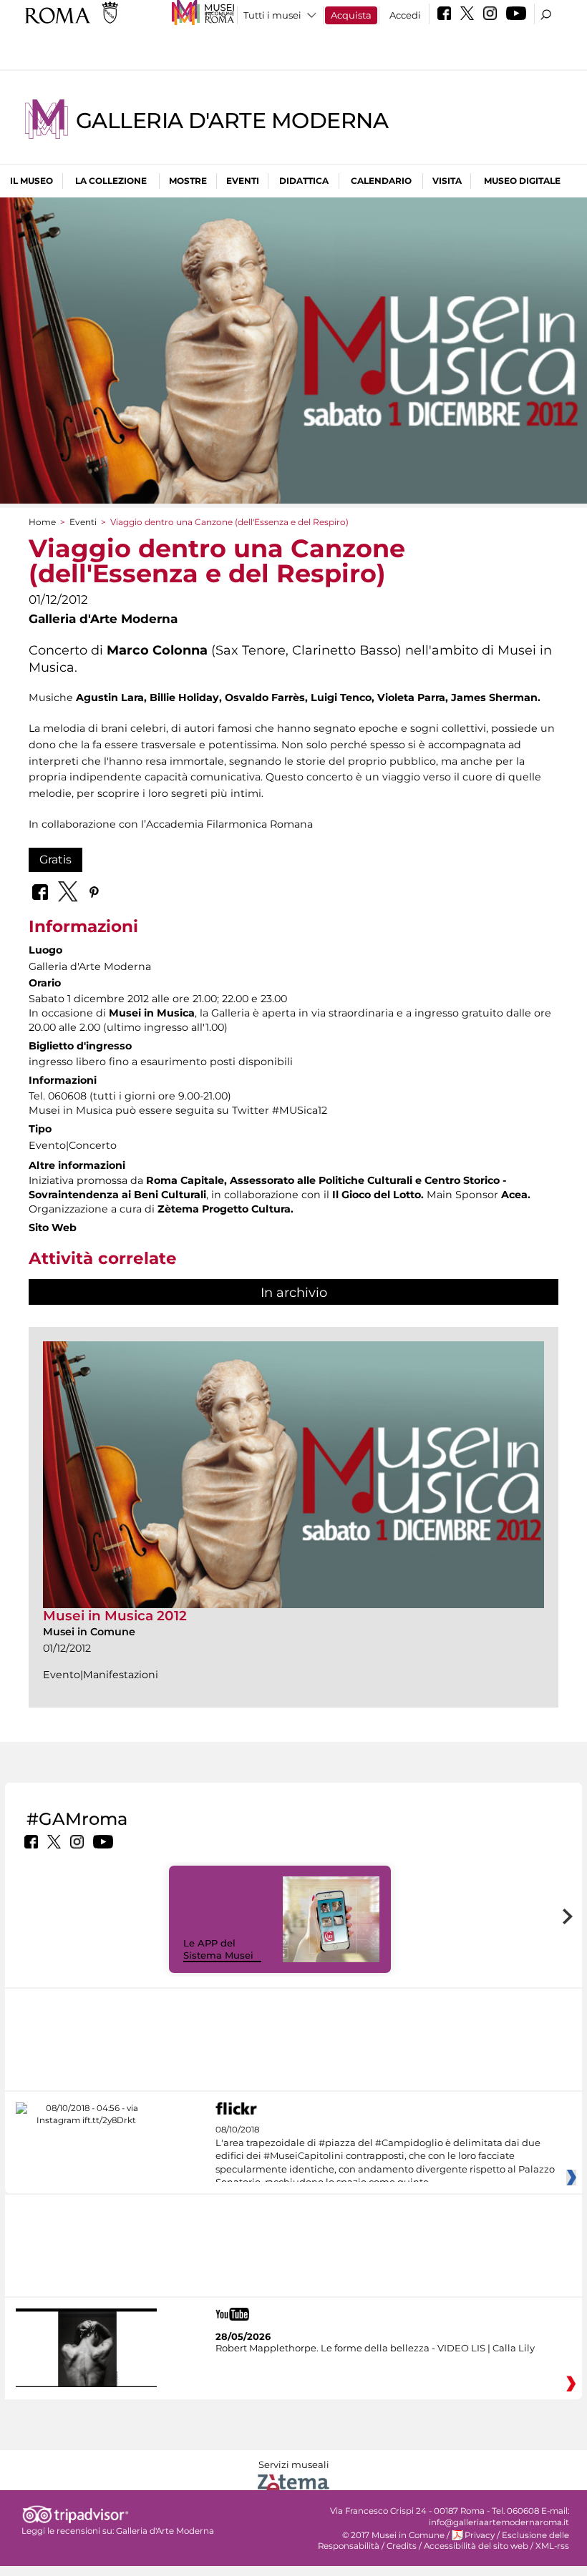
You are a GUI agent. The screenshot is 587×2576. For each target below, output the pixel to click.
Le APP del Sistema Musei (218, 1949)
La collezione (111, 181)
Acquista (351, 15)
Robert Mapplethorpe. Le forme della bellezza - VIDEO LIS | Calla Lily (375, 2348)
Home (42, 522)
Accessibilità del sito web (476, 2546)
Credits (402, 2546)
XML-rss (552, 2546)
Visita (447, 181)
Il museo (31, 181)
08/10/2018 (385, 2156)
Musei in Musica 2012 (115, 1616)
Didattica (304, 181)
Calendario (381, 181)
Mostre (188, 181)
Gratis (55, 860)
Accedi (405, 15)
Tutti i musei (272, 15)
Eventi (243, 181)
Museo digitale (522, 181)
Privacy (480, 2535)
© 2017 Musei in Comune (393, 2535)
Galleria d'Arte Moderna (232, 121)
